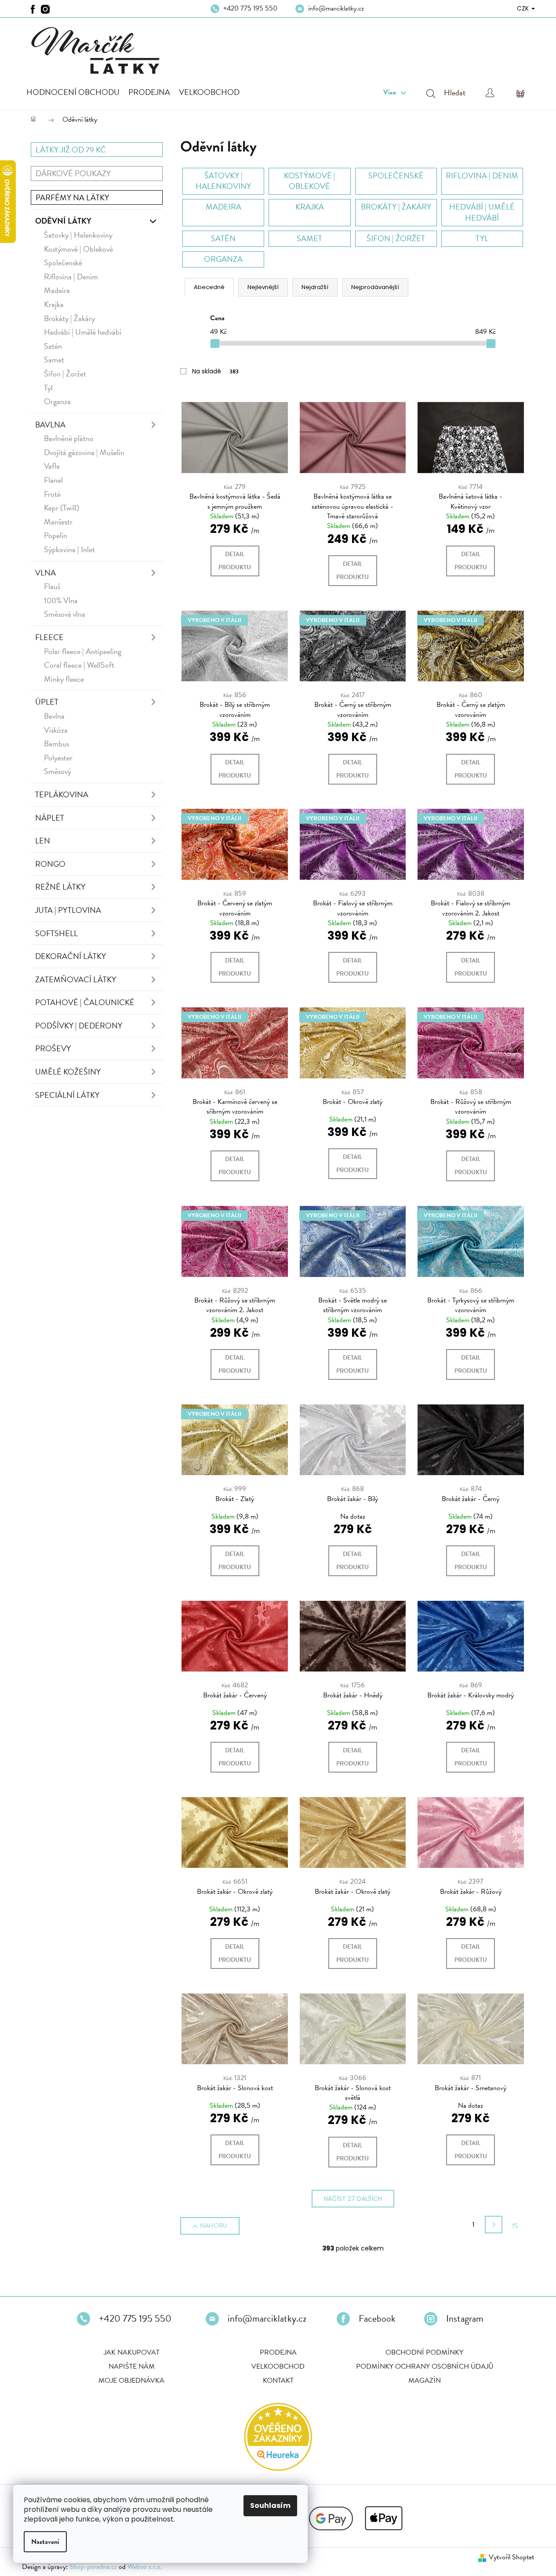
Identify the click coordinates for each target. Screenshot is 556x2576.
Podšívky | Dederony (79, 1026)
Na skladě (215, 371)
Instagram (465, 2319)
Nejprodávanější (375, 287)
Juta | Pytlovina (68, 910)
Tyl (48, 388)
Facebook (377, 2319)
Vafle (52, 466)
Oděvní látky (63, 221)
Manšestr (58, 522)
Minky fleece (64, 679)
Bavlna (50, 425)
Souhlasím (270, 2505)
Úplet (47, 702)
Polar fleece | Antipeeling (83, 651)
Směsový (58, 771)
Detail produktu (235, 561)
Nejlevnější (263, 287)
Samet (54, 360)
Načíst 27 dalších (353, 2199)
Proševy (53, 1048)
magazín (425, 2381)
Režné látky (60, 887)
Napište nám (132, 2366)
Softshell (56, 933)
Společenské (63, 262)
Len (43, 841)
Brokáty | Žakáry (69, 318)
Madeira (57, 290)
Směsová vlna (65, 614)
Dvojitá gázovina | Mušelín (84, 452)
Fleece (49, 637)
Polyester (58, 758)
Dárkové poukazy (73, 173)
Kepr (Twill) (62, 508)
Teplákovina (62, 794)
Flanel (53, 480)
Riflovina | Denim (71, 277)
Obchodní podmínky (424, 2352)
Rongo (50, 864)
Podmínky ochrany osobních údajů (425, 2366)
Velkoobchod (278, 2366)
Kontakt (278, 2381)
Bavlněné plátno (69, 438)
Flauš (52, 586)
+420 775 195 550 (250, 8)
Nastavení (45, 2542)
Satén (53, 346)
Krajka (54, 304)
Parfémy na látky (72, 197)
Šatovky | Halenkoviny (78, 235)
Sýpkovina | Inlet (69, 549)
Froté (52, 494)
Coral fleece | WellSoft (79, 665)
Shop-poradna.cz (93, 2567)
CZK (524, 8)
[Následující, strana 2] (494, 2225)
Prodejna (278, 2352)
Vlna (45, 573)
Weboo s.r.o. (145, 2567)
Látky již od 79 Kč (71, 150)
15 (515, 2226)
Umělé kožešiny (68, 1072)
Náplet (50, 818)
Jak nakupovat (132, 2352)
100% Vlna (61, 600)
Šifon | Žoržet (65, 374)
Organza (57, 401)
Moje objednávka (131, 2381)
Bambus (56, 743)
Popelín (56, 535)
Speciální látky (67, 1095)
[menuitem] (73, 92)
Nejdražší (315, 287)
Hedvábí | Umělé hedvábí (83, 332)
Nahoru (214, 2226)
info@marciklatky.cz (336, 8)
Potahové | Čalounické (85, 1002)
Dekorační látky (71, 956)
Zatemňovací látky (76, 979)
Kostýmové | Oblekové (78, 249)
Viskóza (56, 730)
